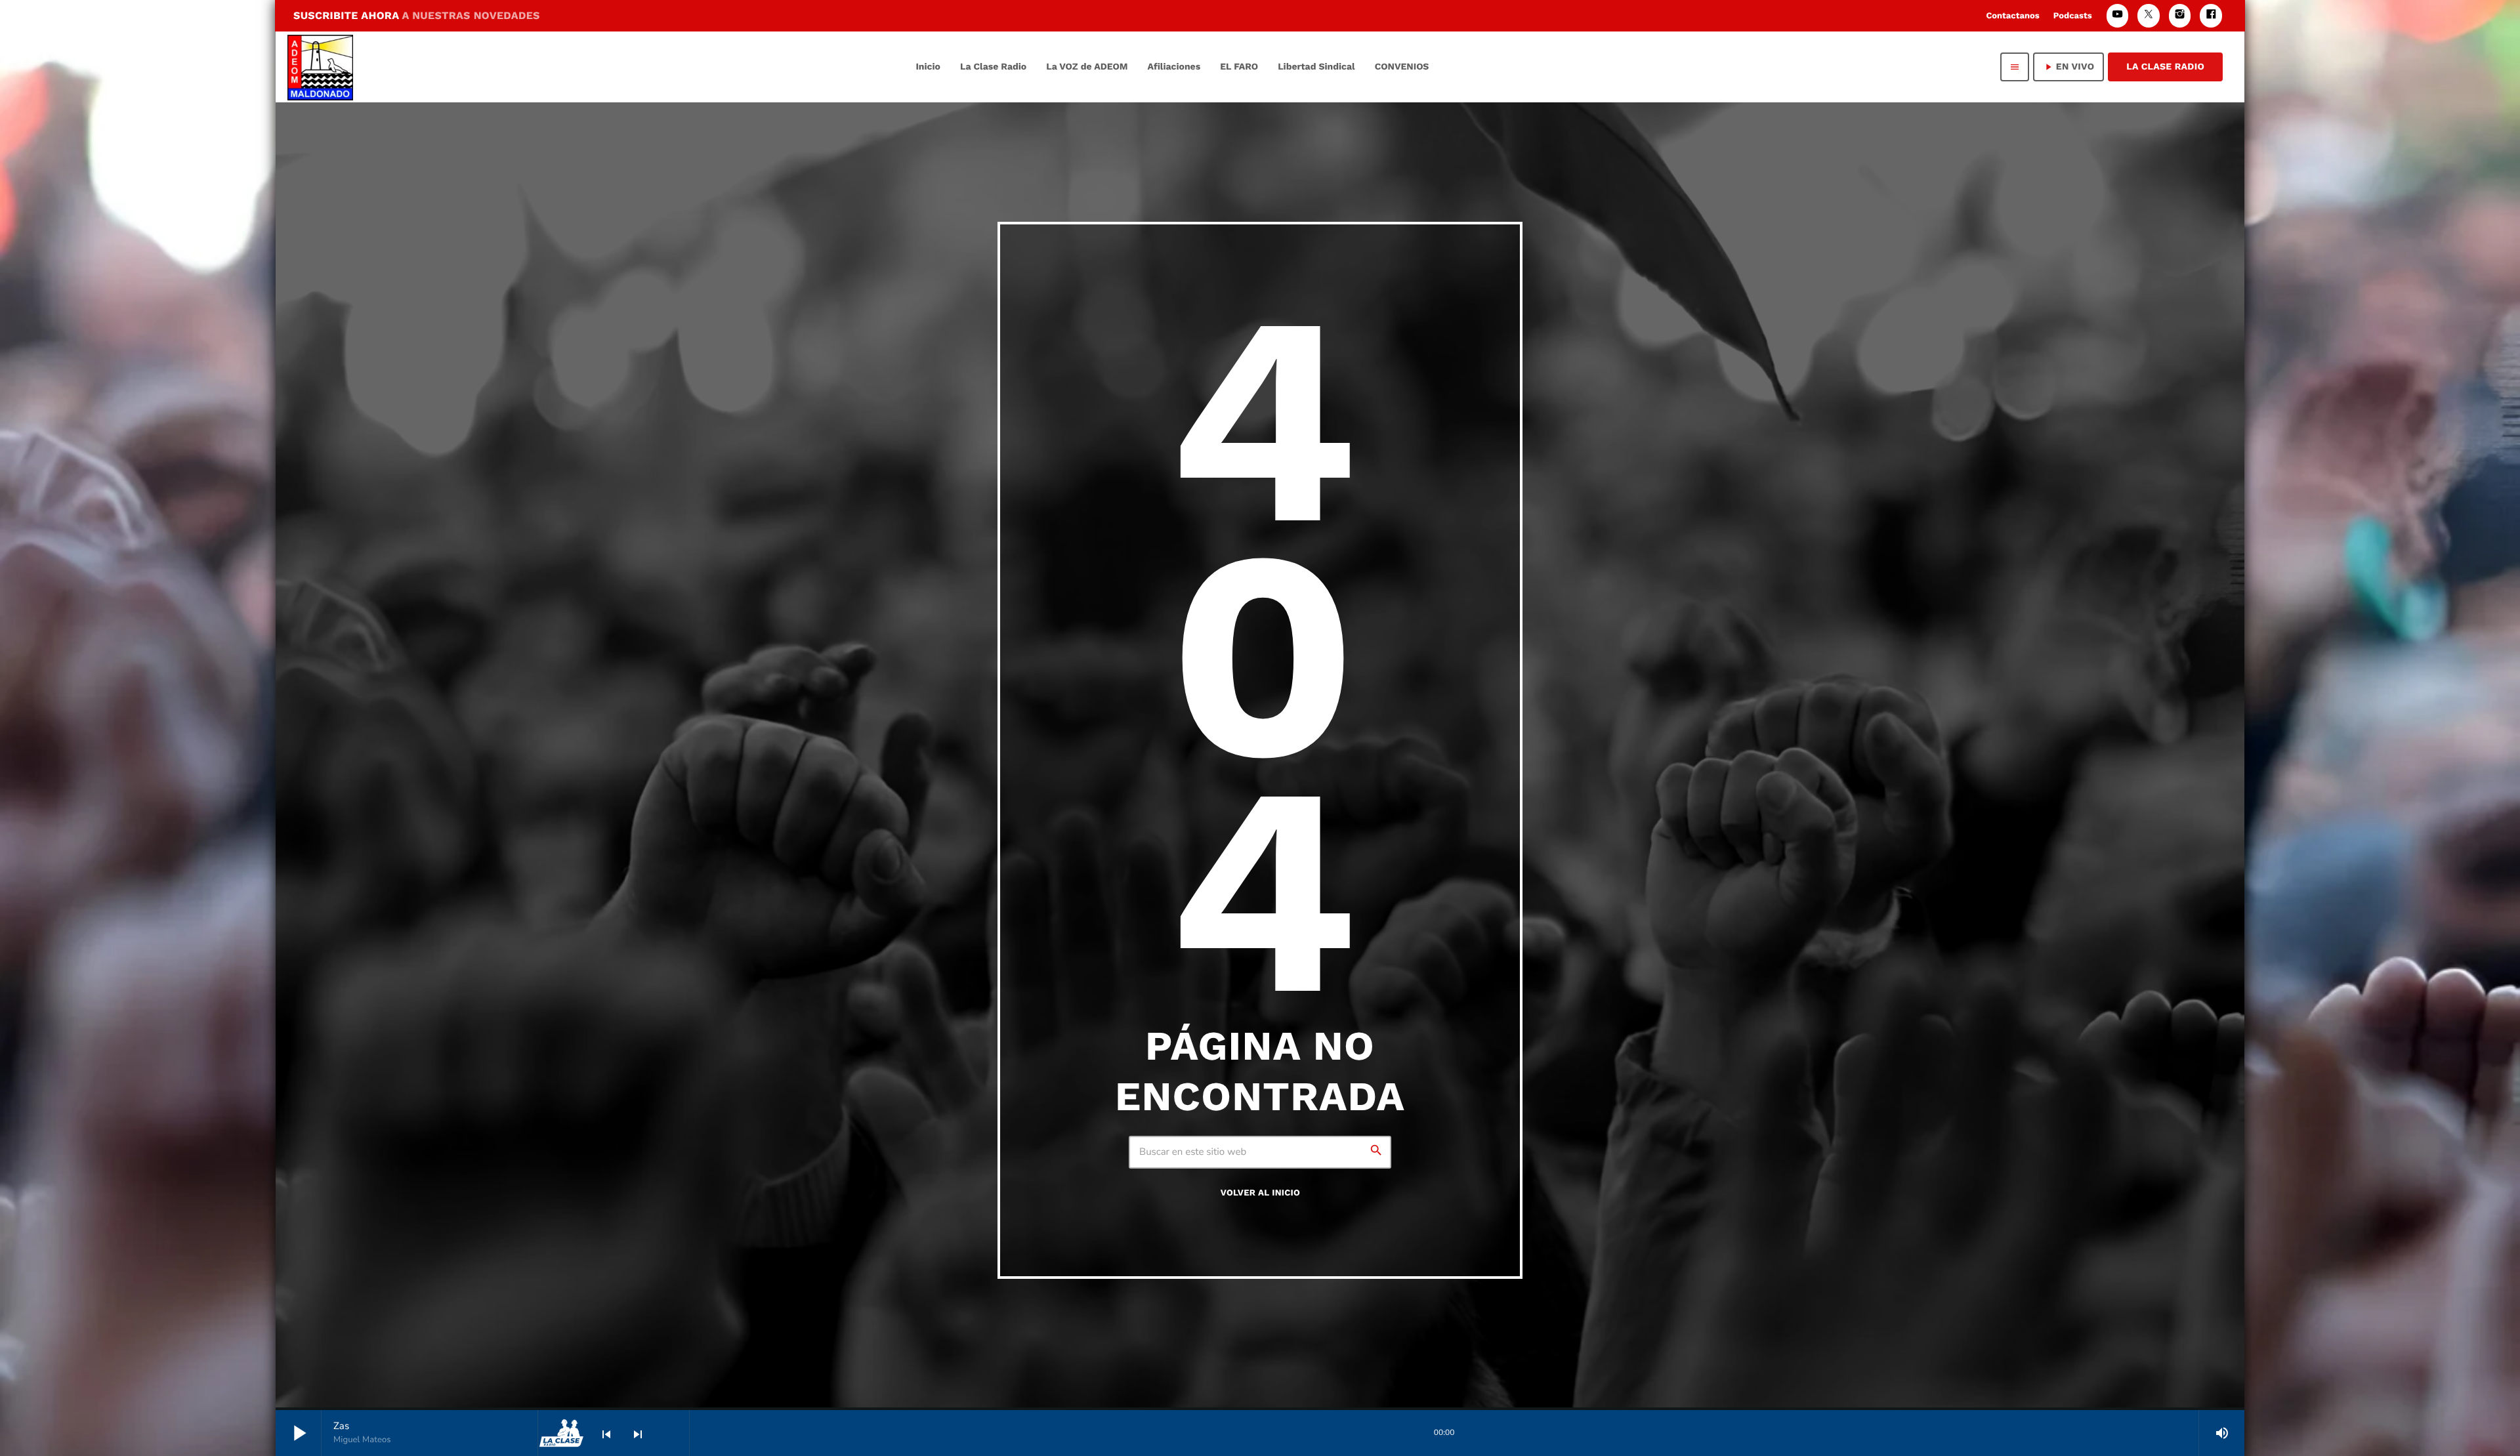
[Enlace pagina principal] (320, 67)
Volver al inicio (1260, 1193)
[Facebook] (2211, 15)
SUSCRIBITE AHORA (417, 15)
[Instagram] (2180, 15)
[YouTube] (2118, 15)
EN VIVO (2068, 67)
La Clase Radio (2165, 67)
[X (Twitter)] (2149, 15)
